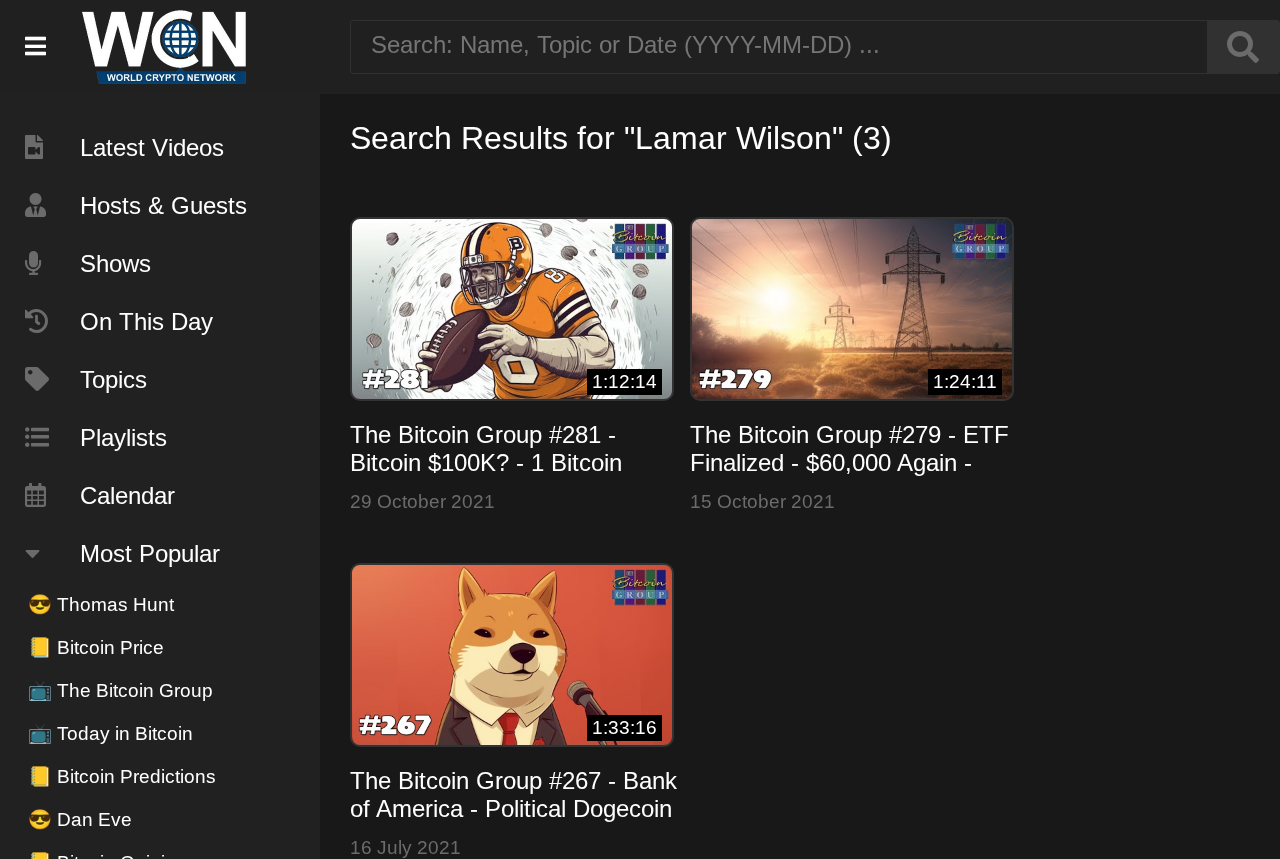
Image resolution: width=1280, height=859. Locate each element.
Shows (115, 263)
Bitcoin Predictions (122, 776)
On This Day (146, 321)
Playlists (123, 437)
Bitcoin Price (96, 647)
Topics (113, 379)
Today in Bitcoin (110, 733)
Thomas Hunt (101, 604)
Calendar (127, 495)
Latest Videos (152, 147)
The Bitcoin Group (120, 690)
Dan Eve (80, 819)
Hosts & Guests (163, 205)
